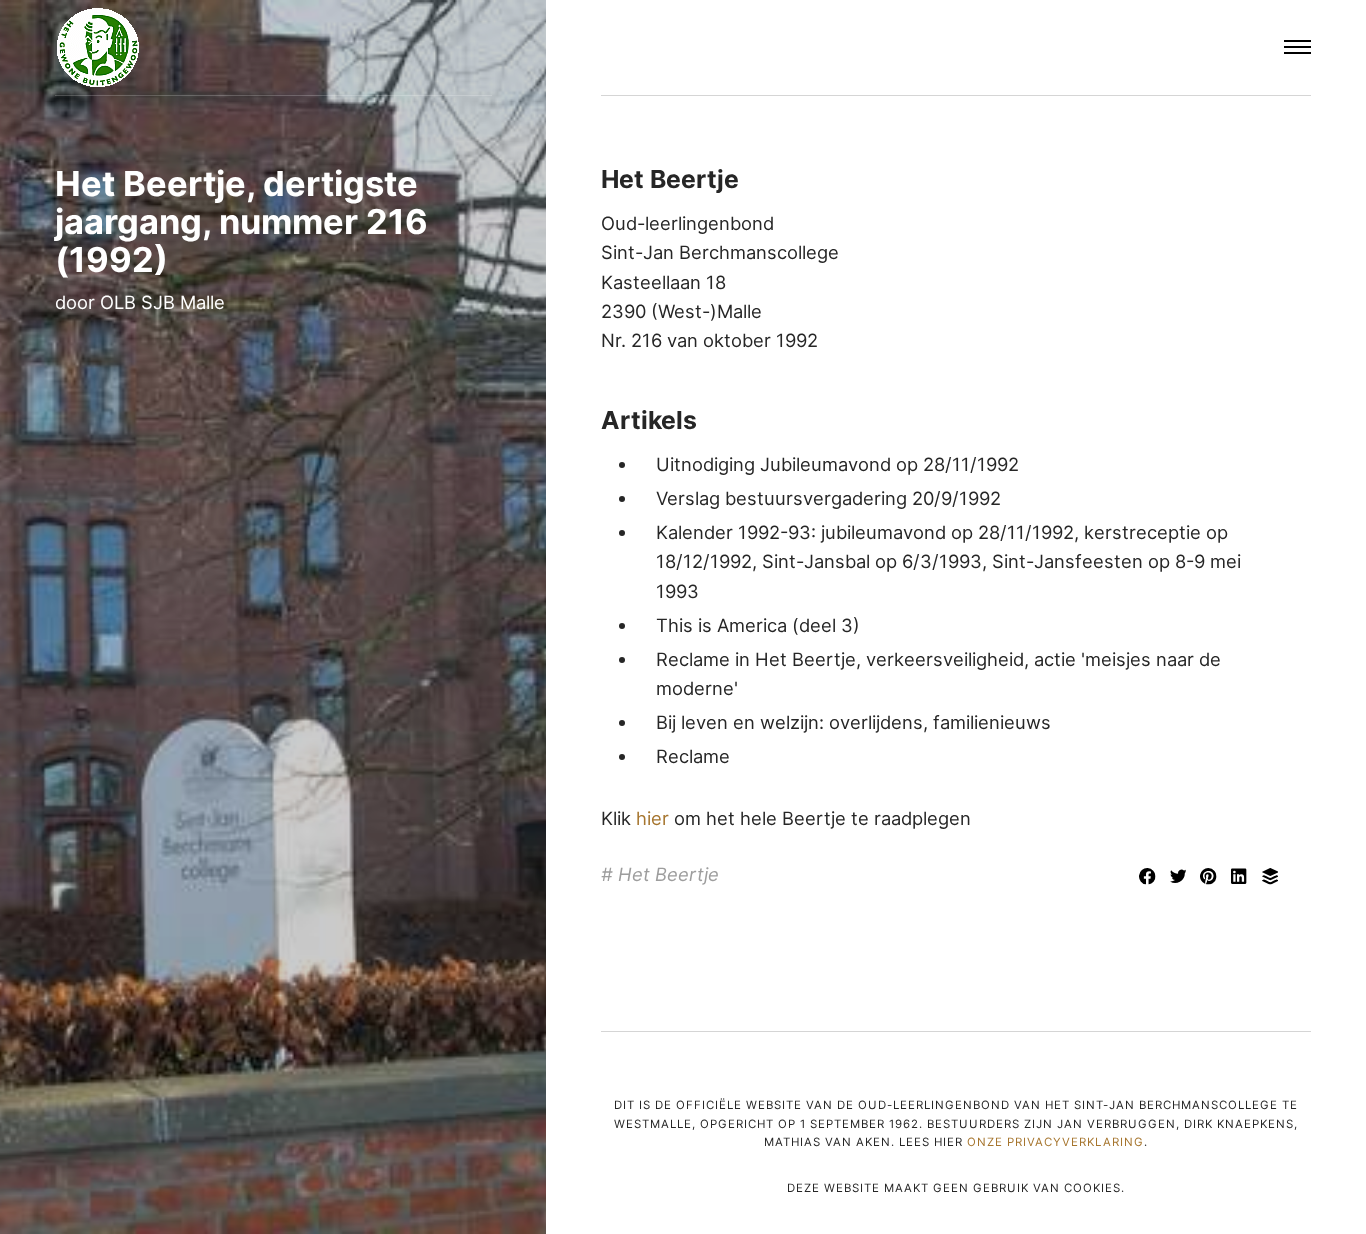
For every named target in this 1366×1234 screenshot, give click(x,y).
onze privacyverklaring (1055, 1142)
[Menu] (1298, 48)
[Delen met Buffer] (1270, 878)
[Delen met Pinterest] (1211, 878)
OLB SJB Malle (162, 302)
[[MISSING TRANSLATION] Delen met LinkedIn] (1242, 878)
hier (652, 818)
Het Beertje (668, 874)
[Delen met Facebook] (1149, 878)
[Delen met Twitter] (1180, 878)
